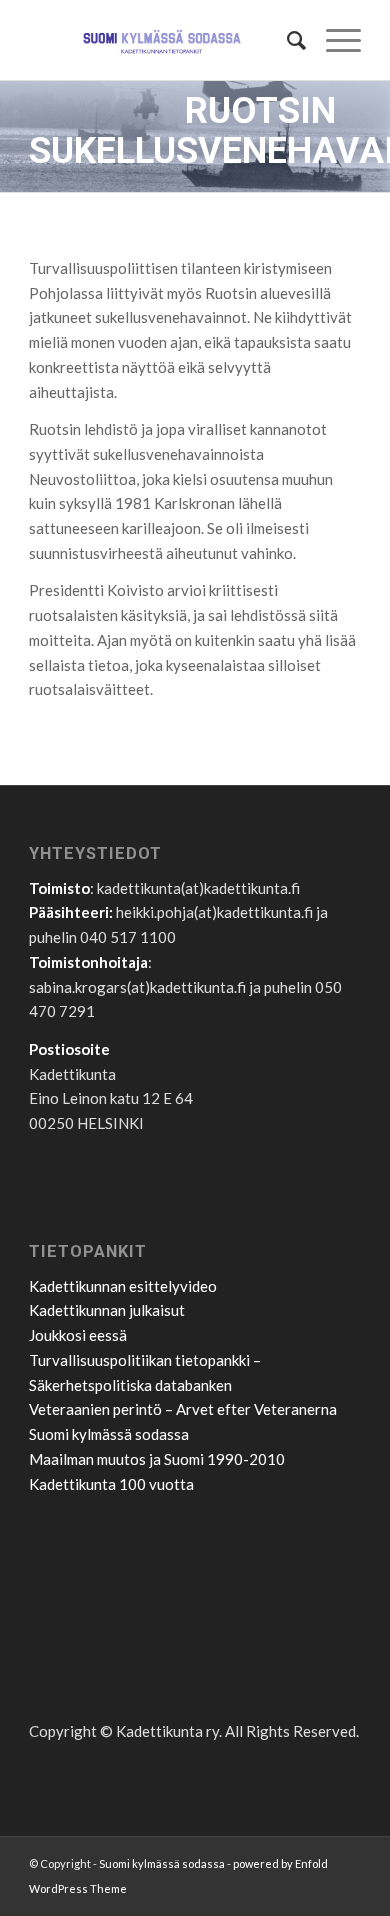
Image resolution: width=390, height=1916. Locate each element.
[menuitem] (286, 40)
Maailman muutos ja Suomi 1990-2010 (157, 1459)
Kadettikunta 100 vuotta (111, 1484)
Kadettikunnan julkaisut (107, 1310)
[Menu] (333, 40)
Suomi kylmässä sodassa (109, 1434)
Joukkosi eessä (78, 1335)
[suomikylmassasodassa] (161, 40)
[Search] (286, 40)
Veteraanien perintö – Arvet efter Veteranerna (183, 1409)
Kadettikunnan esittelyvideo (123, 1286)
